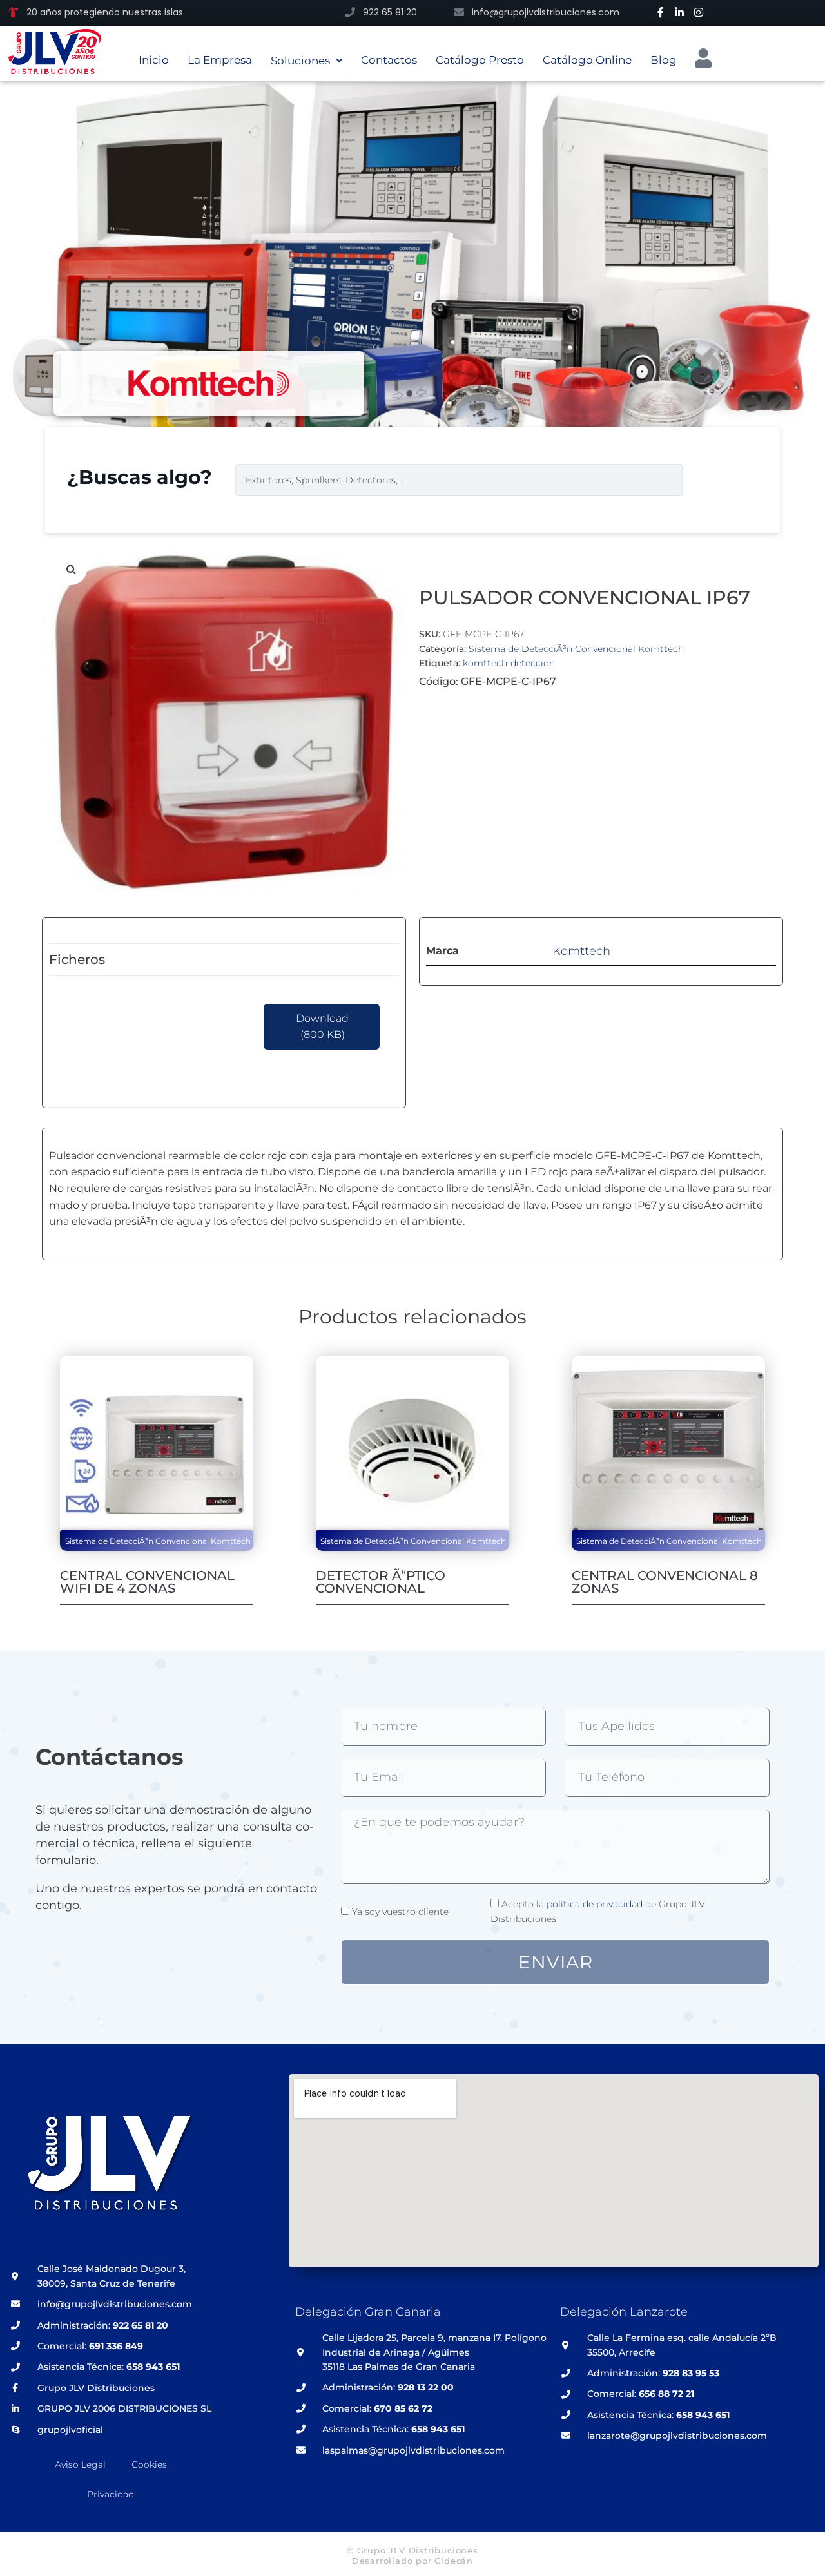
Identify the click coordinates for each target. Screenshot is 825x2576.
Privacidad (111, 2494)
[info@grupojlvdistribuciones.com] (459, 12)
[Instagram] (699, 12)
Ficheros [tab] (77, 959)
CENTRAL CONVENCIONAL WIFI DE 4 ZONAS (147, 1582)
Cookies (149, 2465)
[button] (71, 569)
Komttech (581, 951)
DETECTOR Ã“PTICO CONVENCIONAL (381, 1582)
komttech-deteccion (509, 663)
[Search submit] (712, 480)
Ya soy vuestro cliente (400, 1912)
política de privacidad (595, 1904)
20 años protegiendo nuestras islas (105, 12)
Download (322, 1027)
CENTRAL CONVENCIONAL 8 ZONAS (665, 1582)
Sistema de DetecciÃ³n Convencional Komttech (576, 649)
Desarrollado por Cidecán (412, 2561)
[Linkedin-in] (679, 12)
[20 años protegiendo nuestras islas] (14, 12)
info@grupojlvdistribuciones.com (546, 12)
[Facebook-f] (661, 12)
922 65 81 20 (390, 12)
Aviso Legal (80, 2465)
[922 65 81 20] (350, 12)
